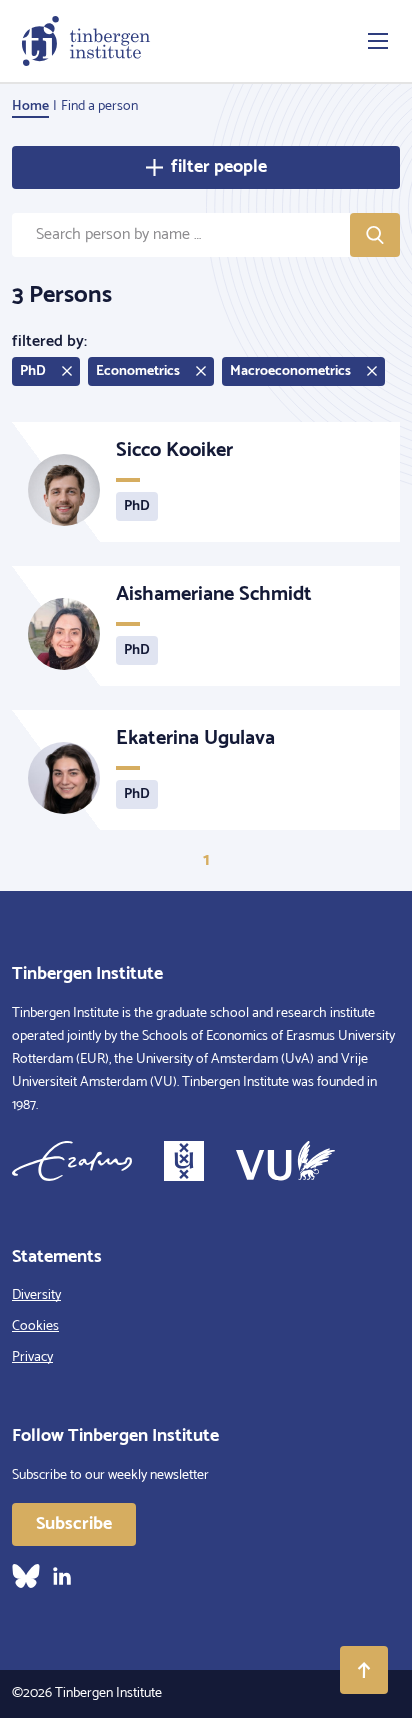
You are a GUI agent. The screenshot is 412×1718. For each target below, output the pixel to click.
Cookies (35, 1326)
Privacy (32, 1357)
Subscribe (74, 1524)
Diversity (36, 1295)
